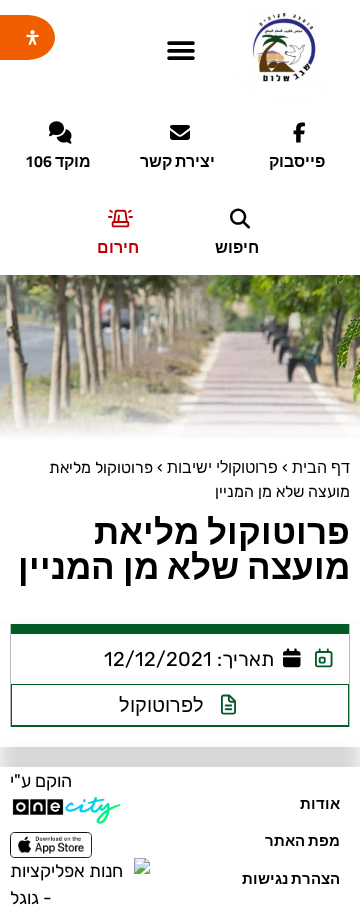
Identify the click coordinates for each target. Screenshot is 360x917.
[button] (180, 51)
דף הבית (321, 467)
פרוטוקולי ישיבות (222, 467)
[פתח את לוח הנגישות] (32, 37)
